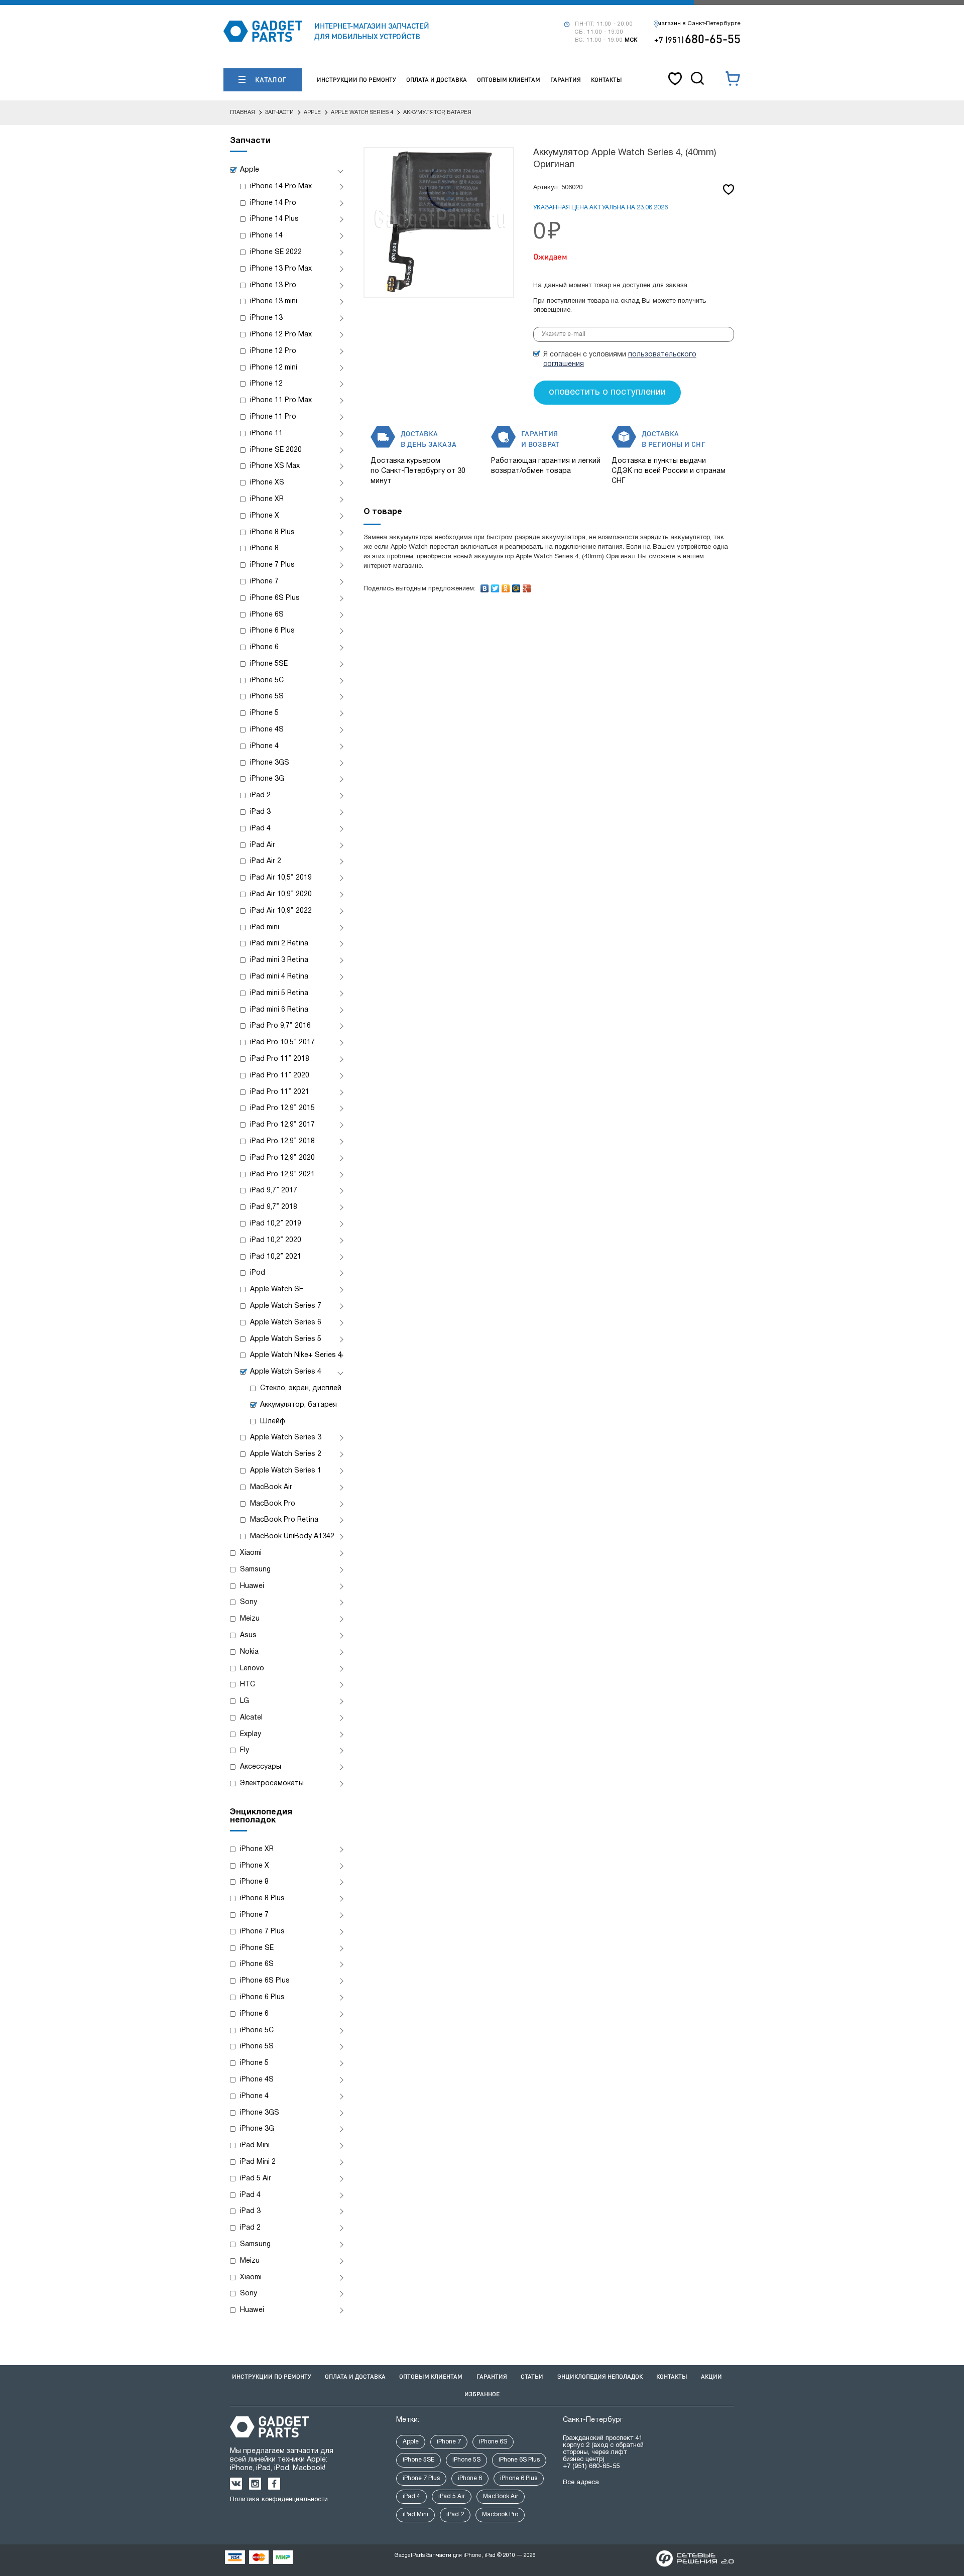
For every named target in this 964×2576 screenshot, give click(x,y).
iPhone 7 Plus (272, 565)
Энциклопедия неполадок (600, 2376)
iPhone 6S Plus (275, 598)
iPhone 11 (266, 434)
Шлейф (273, 1422)
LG (245, 1701)
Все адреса (581, 2483)
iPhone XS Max (275, 466)
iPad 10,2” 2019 (276, 1224)
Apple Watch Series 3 (286, 1438)
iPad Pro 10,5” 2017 (282, 1042)
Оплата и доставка (437, 80)
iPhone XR (267, 499)
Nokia (249, 1652)
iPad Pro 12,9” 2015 (282, 1108)
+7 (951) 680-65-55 (591, 2467)
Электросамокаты (272, 1784)
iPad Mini (255, 2145)
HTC (248, 1685)
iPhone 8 (264, 548)
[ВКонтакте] (485, 586)
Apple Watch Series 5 (286, 1339)
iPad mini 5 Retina (279, 993)
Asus (248, 1635)
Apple (250, 170)
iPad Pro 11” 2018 (280, 1059)
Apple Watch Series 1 (286, 1471)
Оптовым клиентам (509, 80)
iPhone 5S (267, 697)
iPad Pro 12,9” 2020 (282, 1158)
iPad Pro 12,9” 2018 (282, 1141)
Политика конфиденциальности (279, 2500)
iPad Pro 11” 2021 (280, 1092)
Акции (711, 2376)
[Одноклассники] (506, 586)
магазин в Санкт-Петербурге (699, 24)
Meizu (250, 1619)
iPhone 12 (266, 384)
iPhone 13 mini (274, 301)
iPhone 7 (264, 582)
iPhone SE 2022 (276, 252)
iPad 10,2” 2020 (276, 1240)
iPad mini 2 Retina (279, 944)
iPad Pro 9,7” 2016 (280, 1026)
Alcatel (251, 1718)
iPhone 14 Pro (273, 203)
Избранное (482, 2394)
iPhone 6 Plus (272, 631)
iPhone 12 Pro (273, 351)
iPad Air (263, 845)
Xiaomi (251, 1553)
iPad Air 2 (266, 861)
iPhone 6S (267, 615)
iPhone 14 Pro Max (281, 187)
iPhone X (265, 516)
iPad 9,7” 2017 (274, 1191)
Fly (245, 1750)
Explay (251, 1734)
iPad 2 (260, 795)
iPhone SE (257, 1948)
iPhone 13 (266, 318)
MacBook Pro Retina (284, 1520)
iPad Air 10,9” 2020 (281, 894)
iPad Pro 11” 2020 (280, 1076)
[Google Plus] (527, 586)
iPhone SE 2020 (276, 450)
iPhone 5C (267, 681)
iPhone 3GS (270, 763)
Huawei (252, 1586)
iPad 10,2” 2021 (276, 1257)
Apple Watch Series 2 (286, 1454)
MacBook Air (271, 1487)
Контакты (607, 80)
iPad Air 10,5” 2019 (281, 878)
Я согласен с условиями (620, 359)
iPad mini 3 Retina (279, 960)
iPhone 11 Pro (273, 417)
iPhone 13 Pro (273, 285)
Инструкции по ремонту (356, 80)
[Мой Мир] (516, 586)
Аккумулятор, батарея (298, 1405)
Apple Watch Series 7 (286, 1306)
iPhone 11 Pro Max (281, 400)
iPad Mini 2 (258, 2162)
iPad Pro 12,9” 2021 (282, 1175)
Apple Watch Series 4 (286, 1372)
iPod (258, 1273)
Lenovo (252, 1669)
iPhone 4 (264, 746)
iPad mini (265, 928)
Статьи (532, 2376)
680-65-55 (697, 38)
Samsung (255, 1570)
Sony (249, 1602)
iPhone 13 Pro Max (281, 269)
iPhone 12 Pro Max (281, 335)
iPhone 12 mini (274, 368)
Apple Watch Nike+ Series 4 (296, 1355)
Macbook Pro (500, 2514)
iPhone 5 (264, 713)
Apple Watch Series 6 (286, 1323)
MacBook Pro (273, 1504)
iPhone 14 (266, 236)
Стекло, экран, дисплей (301, 1388)
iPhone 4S (267, 730)
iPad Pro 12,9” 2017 (282, 1125)
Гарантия (566, 80)
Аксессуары (261, 1767)
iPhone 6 (264, 647)
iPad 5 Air (256, 2179)
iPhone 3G (267, 779)
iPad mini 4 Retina (279, 977)
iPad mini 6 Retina (279, 1010)
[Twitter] (495, 586)
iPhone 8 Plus (272, 532)
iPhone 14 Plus (274, 219)
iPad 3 (260, 812)
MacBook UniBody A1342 (292, 1537)
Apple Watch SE (277, 1290)
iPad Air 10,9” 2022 (281, 911)
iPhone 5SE (269, 664)
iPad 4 (260, 829)
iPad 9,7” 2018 (274, 1207)
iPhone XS (267, 483)
